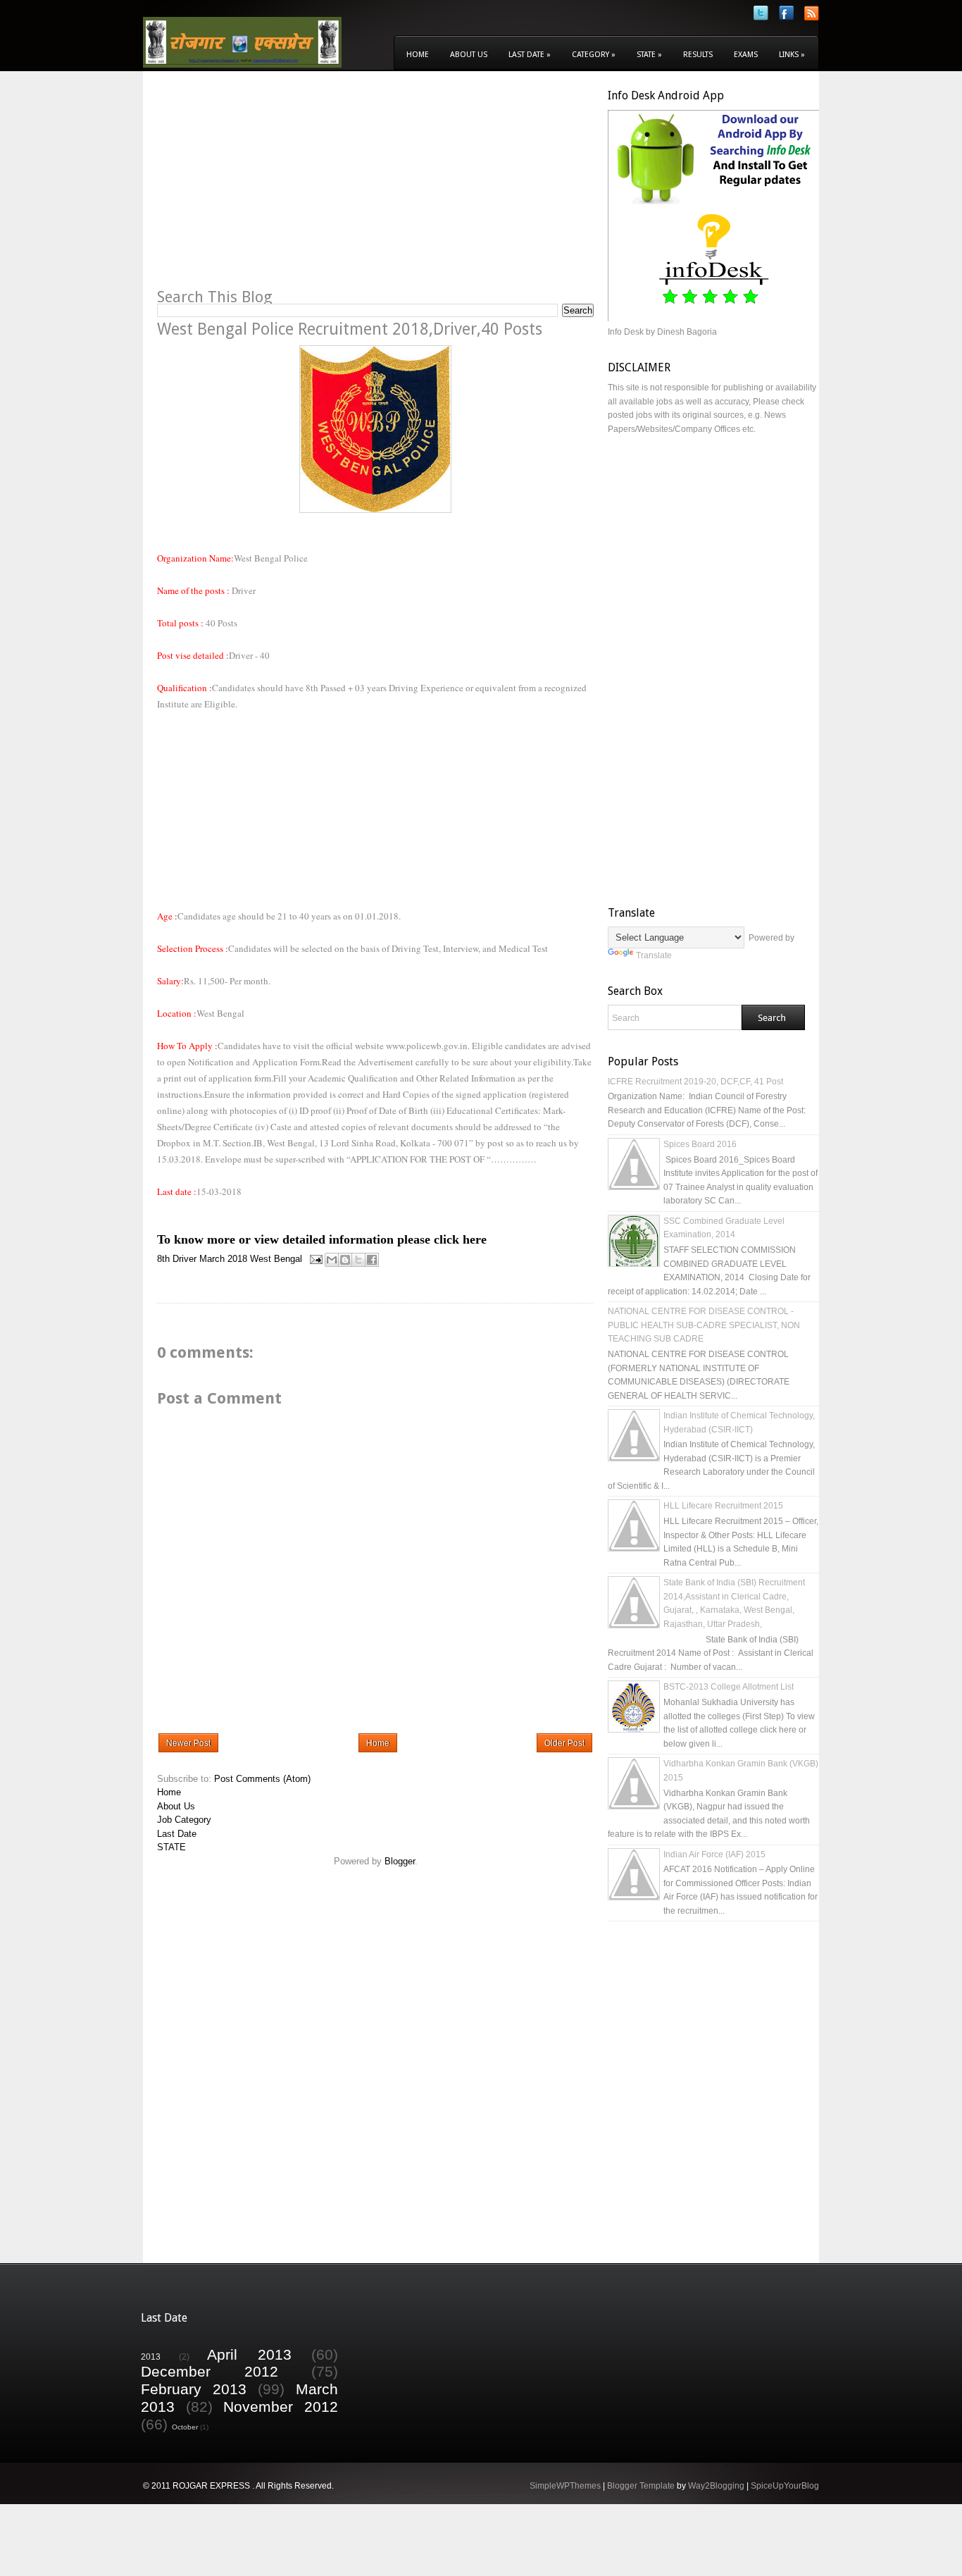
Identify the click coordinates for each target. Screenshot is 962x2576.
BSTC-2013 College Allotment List (729, 1687)
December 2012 (210, 2371)
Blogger (400, 1861)
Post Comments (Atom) (262, 1779)
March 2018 (223, 1259)
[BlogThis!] (345, 1260)
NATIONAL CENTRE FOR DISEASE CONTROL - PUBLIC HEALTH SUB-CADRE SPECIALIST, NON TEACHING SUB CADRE (704, 1325)
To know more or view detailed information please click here (322, 1239)
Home (418, 55)
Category (594, 55)
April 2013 (249, 2354)
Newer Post (188, 1743)
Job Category (184, 1820)
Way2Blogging (716, 2486)
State (649, 55)
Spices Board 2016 (700, 1144)
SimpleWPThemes (565, 2486)
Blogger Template (641, 2486)
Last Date (530, 55)
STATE (171, 1847)
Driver (185, 1259)
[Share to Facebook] (372, 1260)
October (185, 2427)
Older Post (564, 1743)
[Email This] (332, 1260)
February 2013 (194, 2389)
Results (698, 55)
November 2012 (281, 2407)
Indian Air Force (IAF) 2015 (714, 1854)
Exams (746, 55)
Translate (654, 955)
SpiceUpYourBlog (785, 2486)
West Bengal (276, 1259)
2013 (151, 2357)
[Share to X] (358, 1260)
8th (163, 1259)
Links (792, 55)
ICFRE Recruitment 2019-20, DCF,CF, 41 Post (695, 1082)
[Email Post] (315, 1259)
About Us (469, 55)
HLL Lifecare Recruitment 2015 (723, 1506)
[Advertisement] (275, 187)
